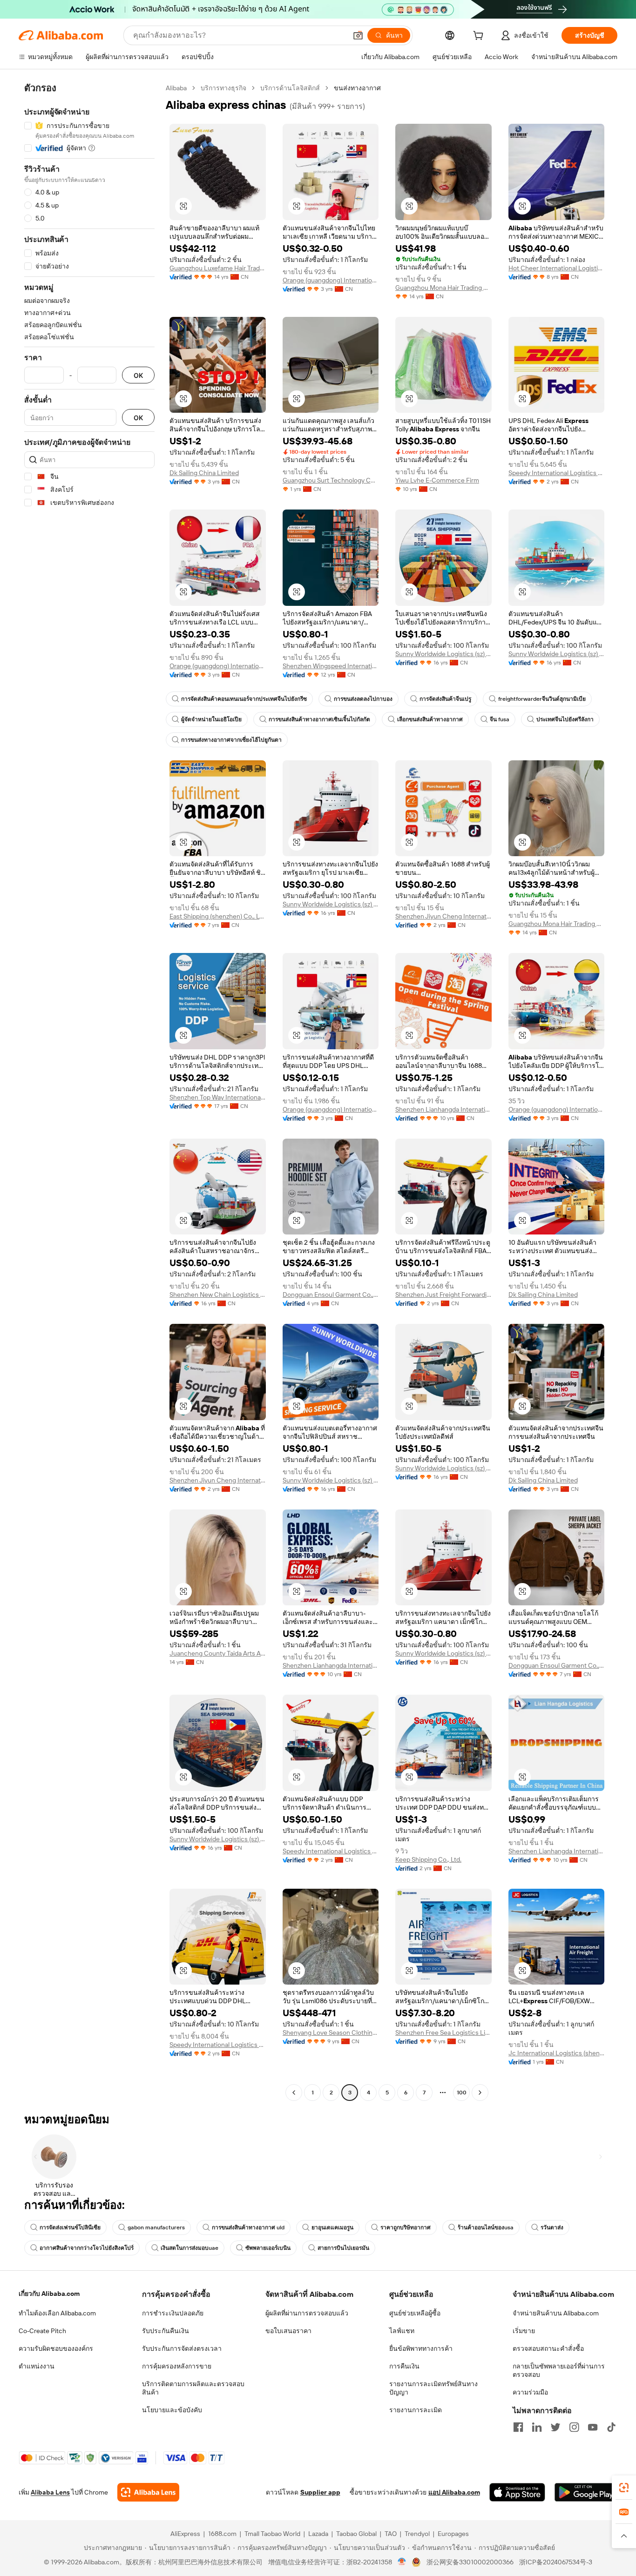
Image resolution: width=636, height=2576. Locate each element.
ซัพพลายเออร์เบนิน (268, 2248)
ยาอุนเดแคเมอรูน (332, 2227)
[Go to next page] (480, 2093)
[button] (358, 35)
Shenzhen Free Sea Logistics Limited (443, 2033)
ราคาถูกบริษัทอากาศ (406, 2227)
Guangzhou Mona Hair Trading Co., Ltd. (443, 288)
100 (462, 2093)
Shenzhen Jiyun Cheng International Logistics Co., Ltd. (443, 916)
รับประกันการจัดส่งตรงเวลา (182, 2348)
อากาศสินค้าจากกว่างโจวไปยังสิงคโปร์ (87, 2248)
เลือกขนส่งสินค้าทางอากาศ (430, 719)
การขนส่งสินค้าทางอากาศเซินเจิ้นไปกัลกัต (319, 719)
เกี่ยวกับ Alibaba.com (49, 2294)
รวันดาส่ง (552, 2227)
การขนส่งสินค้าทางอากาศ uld (248, 2227)
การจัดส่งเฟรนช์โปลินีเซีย (70, 2227)
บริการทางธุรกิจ (223, 88)
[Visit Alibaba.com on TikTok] (611, 2427)
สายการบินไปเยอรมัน (343, 2248)
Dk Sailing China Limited (204, 473)
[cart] (480, 37)
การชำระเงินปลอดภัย (173, 2313)
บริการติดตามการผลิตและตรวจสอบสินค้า (193, 2388)
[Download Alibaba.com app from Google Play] (586, 2492)
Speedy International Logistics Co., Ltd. (557, 473)
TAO (391, 2534)
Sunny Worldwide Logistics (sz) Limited (443, 654)
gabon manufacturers (156, 2227)
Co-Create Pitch (42, 2331)
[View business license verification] (402, 2562)
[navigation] (89, 1091)
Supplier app (320, 2492)
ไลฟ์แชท (402, 2331)
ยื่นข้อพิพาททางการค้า (421, 2348)
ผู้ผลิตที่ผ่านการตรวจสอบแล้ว (307, 2313)
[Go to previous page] (294, 2093)
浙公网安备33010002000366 (470, 2562)
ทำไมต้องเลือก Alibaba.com (57, 2313)
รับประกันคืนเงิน (166, 2331)
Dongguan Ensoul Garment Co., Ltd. (331, 1295)
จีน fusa (500, 719)
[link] (624, 2488)
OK (138, 375)
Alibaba (176, 88)
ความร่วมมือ (530, 2392)
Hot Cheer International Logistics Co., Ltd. (557, 268)
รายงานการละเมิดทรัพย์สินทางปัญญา (433, 2388)
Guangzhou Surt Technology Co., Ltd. (331, 480)
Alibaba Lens (50, 2492)
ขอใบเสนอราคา (288, 2331)
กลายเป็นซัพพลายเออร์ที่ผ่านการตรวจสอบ (559, 2370)
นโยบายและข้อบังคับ (172, 2410)
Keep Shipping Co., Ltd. (428, 1859)
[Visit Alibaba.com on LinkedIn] (537, 2427)
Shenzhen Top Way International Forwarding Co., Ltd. (218, 1097)
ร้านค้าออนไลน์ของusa (486, 2227)
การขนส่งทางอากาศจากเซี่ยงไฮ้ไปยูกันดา (231, 740)
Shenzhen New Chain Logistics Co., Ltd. (218, 1295)
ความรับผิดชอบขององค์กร (56, 2348)
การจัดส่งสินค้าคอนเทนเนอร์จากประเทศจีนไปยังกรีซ (244, 699)
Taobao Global (356, 2534)
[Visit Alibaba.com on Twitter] (555, 2427)
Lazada (318, 2534)
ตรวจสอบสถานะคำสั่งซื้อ (548, 2348)
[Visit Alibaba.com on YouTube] (593, 2427)
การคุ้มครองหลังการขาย (177, 2366)
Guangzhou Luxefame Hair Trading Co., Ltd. (218, 268)
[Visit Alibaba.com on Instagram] (574, 2427)
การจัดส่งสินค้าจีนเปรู (445, 699)
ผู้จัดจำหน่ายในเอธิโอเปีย (211, 719)
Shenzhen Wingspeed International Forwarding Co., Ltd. (331, 666)
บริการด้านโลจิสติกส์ (290, 88)
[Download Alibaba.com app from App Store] (517, 2492)
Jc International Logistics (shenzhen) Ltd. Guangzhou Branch (557, 2053)
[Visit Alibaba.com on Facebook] (518, 2427)
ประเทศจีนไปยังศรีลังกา (565, 719)
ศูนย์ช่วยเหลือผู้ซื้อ (415, 2313)
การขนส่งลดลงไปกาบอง (363, 699)
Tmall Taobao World (272, 2534)
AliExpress (185, 2534)
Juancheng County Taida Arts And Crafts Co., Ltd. (218, 1653)
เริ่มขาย (524, 2331)
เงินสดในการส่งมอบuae (189, 2248)
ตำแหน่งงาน (37, 2366)
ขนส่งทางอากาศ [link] (357, 88)
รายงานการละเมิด (416, 2410)
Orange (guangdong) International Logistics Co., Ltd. (331, 280)
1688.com (222, 2534)
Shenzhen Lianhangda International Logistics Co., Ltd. (443, 1109)
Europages (453, 2534)
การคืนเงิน (404, 2366)
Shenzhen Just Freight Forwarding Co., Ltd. (443, 1295)
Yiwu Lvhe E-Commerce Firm (437, 480)
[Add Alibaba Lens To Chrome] (148, 2492)
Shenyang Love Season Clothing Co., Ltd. (331, 2033)
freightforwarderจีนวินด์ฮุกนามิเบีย (542, 699)
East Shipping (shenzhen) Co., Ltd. (218, 916)
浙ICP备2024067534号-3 (556, 2562)
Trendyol (417, 2534)
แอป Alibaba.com (454, 2492)
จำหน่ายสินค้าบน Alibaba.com (556, 2313)
